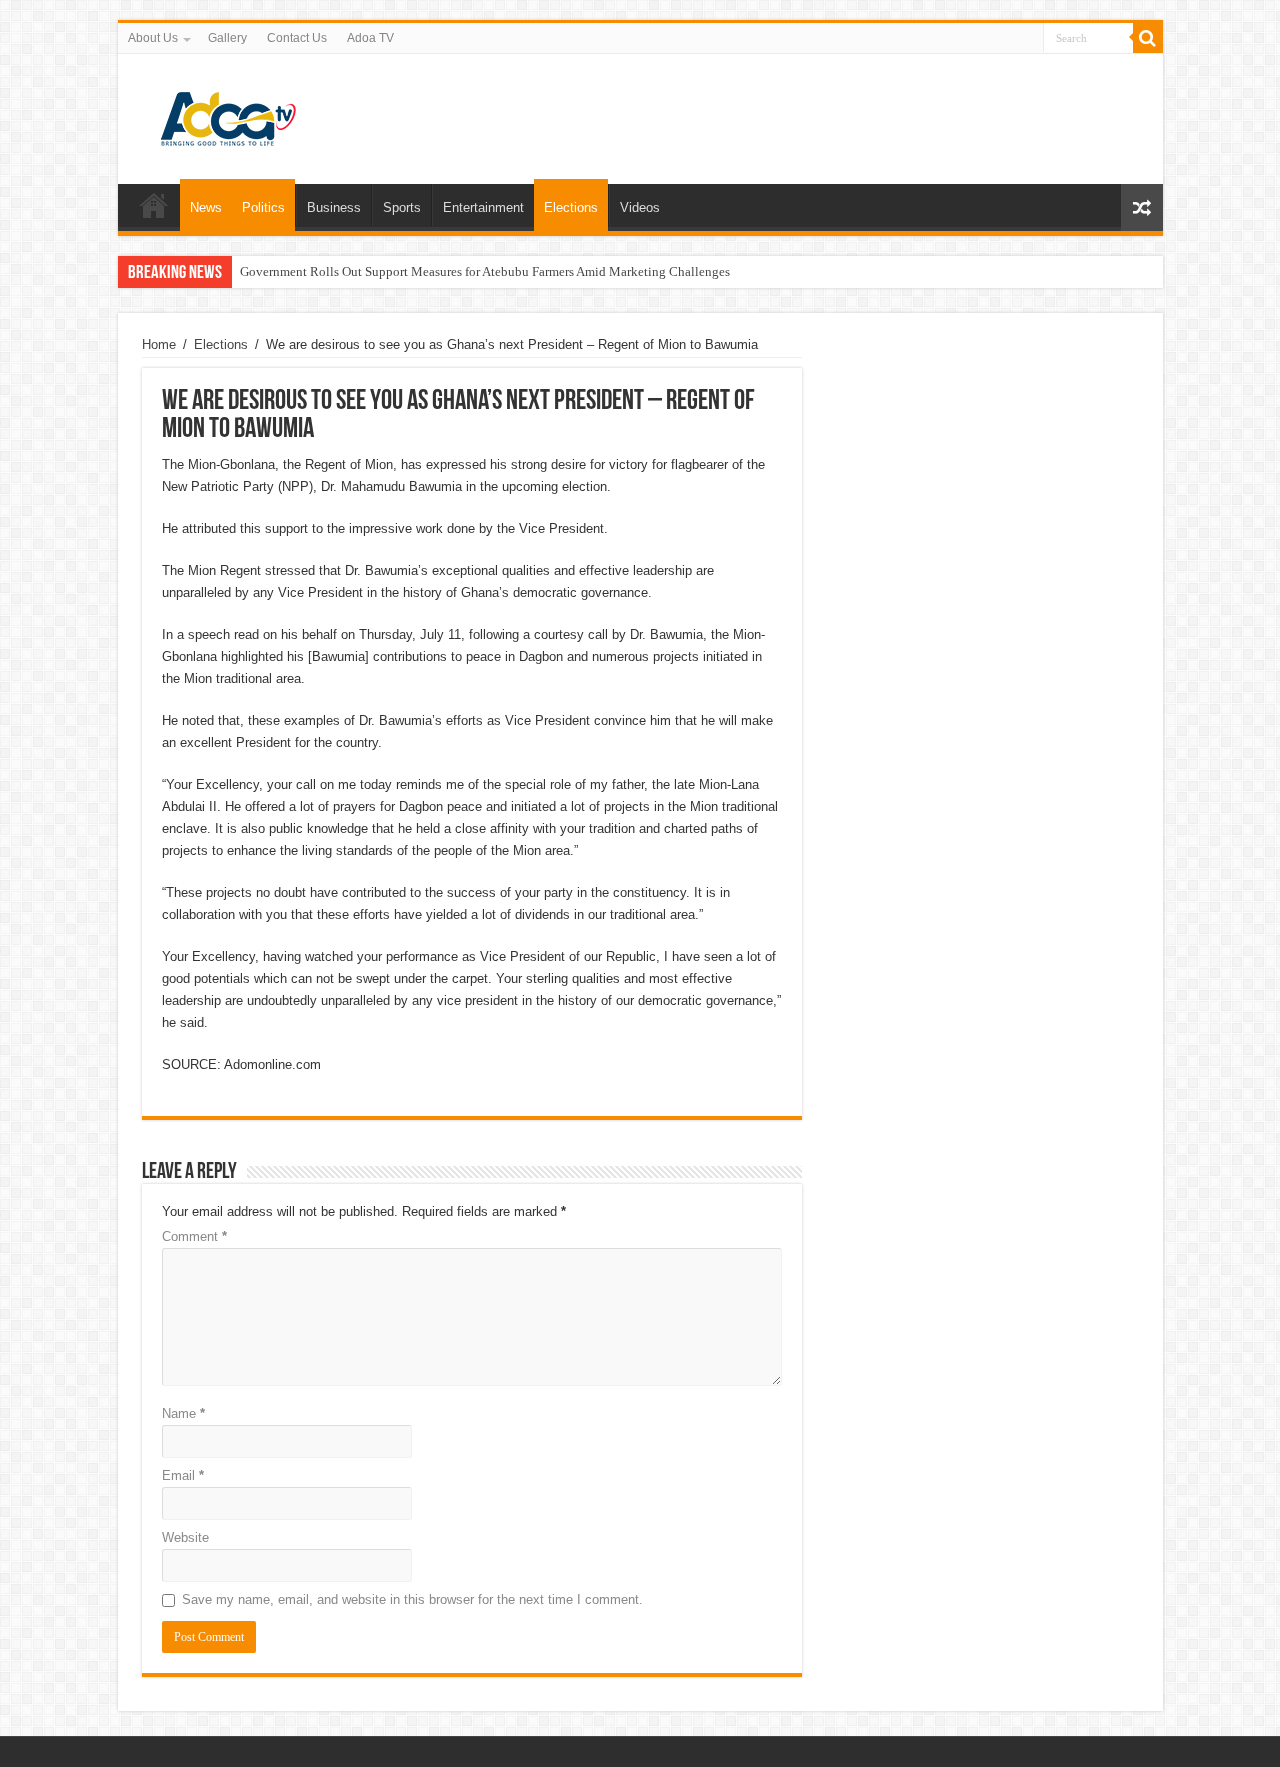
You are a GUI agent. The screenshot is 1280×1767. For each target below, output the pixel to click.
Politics (263, 207)
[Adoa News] (228, 115)
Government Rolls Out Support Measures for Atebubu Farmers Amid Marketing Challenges (485, 271)
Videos (640, 207)
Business (334, 207)
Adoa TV (370, 38)
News (206, 207)
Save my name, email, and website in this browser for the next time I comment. (412, 1599)
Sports (402, 207)
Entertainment (483, 207)
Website (185, 1537)
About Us (153, 38)
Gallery (227, 38)
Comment (194, 1236)
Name (183, 1413)
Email (183, 1475)
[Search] (1148, 38)
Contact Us (297, 38)
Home (154, 205)
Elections (571, 207)
